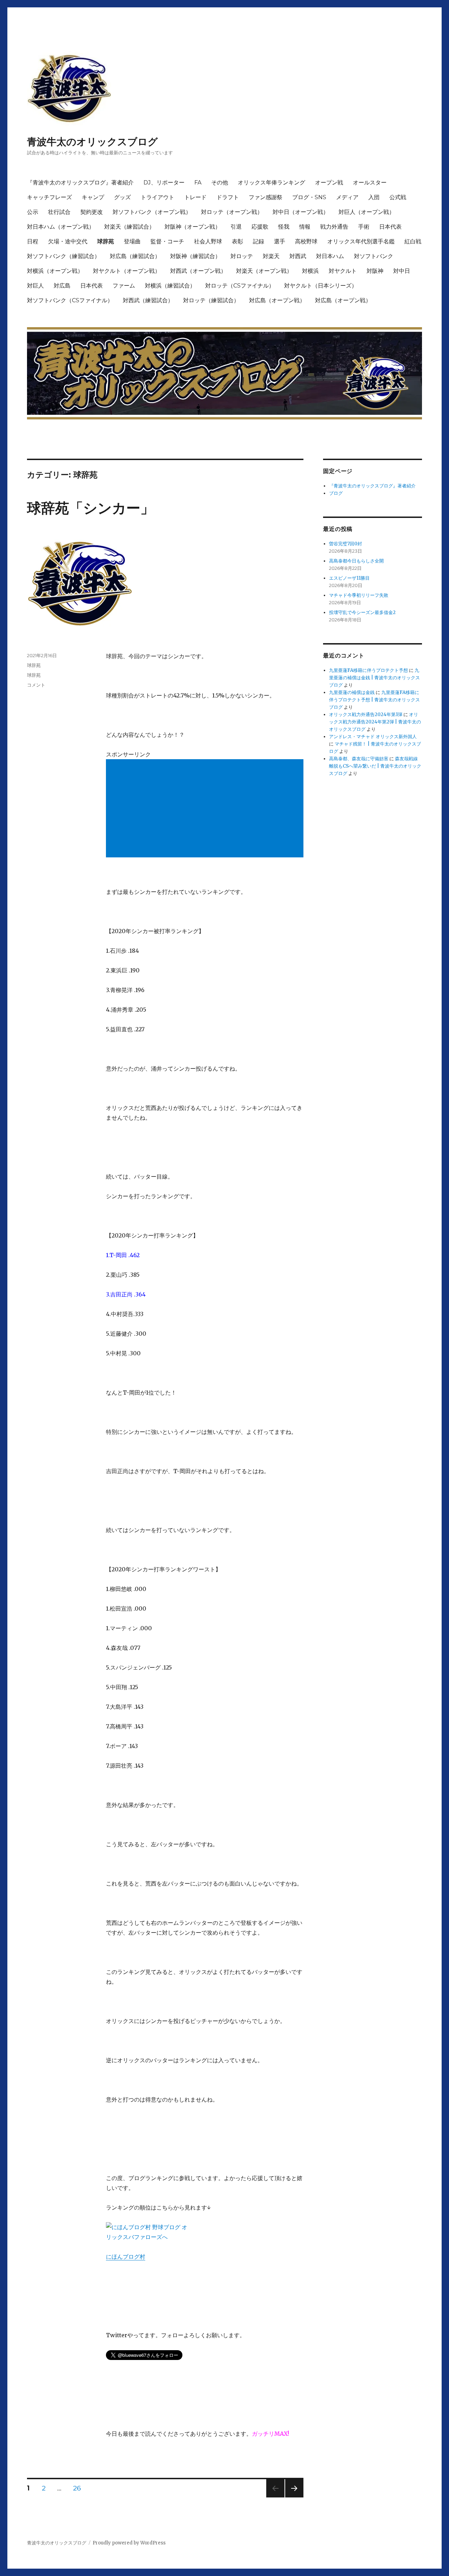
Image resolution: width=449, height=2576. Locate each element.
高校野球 (306, 241)
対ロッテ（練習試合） (211, 300)
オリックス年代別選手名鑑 (361, 241)
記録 (259, 241)
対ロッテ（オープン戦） (232, 212)
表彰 (237, 241)
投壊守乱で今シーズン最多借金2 (362, 612)
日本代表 (390, 227)
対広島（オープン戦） (277, 300)
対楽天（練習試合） (129, 227)
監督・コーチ (167, 241)
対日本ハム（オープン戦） (61, 227)
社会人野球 (208, 241)
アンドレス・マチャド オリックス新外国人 (373, 737)
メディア (347, 197)
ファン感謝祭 (266, 197)
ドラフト (228, 197)
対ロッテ (242, 256)
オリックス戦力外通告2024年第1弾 (366, 714)
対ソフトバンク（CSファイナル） (70, 300)
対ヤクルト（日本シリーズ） (321, 286)
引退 (236, 227)
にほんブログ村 (126, 2257)
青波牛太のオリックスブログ (92, 142)
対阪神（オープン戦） (193, 227)
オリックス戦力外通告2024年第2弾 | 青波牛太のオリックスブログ (375, 722)
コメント (36, 685)
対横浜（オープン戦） (55, 271)
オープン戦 (329, 183)
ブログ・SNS (309, 197)
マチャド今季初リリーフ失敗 (359, 595)
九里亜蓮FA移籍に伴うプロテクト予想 (368, 670)
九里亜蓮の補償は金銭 (352, 692)
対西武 (298, 256)
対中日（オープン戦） (301, 212)
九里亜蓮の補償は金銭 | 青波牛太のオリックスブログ (374, 678)
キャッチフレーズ (49, 197)
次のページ (292, 2497)
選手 (280, 241)
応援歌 (260, 227)
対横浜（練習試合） (170, 286)
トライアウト (158, 197)
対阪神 (375, 271)
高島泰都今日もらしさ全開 (356, 561)
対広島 (62, 286)
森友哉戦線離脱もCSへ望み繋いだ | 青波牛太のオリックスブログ (375, 766)
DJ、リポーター (164, 183)
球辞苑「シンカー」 (91, 508)
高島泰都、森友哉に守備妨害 (359, 759)
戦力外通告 (334, 227)
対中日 (402, 271)
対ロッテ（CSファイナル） (240, 286)
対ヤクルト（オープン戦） (127, 271)
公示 (33, 212)
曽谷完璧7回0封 (346, 544)
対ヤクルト (343, 271)
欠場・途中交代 (68, 241)
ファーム (124, 286)
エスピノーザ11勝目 (349, 578)
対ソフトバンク (374, 256)
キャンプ (93, 197)
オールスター (370, 183)
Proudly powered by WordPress (129, 2543)
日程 (33, 241)
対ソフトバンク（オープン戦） (152, 212)
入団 (374, 197)
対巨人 (35, 286)
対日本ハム (330, 256)
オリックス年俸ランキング (272, 183)
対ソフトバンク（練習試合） (63, 256)
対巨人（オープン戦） (367, 212)
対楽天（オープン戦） (264, 271)
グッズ (122, 197)
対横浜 (310, 271)
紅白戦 (413, 241)
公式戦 (398, 197)
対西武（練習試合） (148, 300)
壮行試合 (59, 212)
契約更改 (92, 212)
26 (77, 2489)
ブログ (336, 493)
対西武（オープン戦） (198, 271)
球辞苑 (106, 241)
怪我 (284, 227)
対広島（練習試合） (135, 256)
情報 (305, 227)
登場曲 (132, 241)
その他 (220, 183)
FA (198, 183)
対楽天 (271, 256)
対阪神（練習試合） (195, 256)
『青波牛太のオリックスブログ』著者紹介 (80, 183)
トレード (195, 197)
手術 (364, 227)
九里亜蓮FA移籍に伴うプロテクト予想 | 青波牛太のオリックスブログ (374, 700)
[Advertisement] (206, 809)
